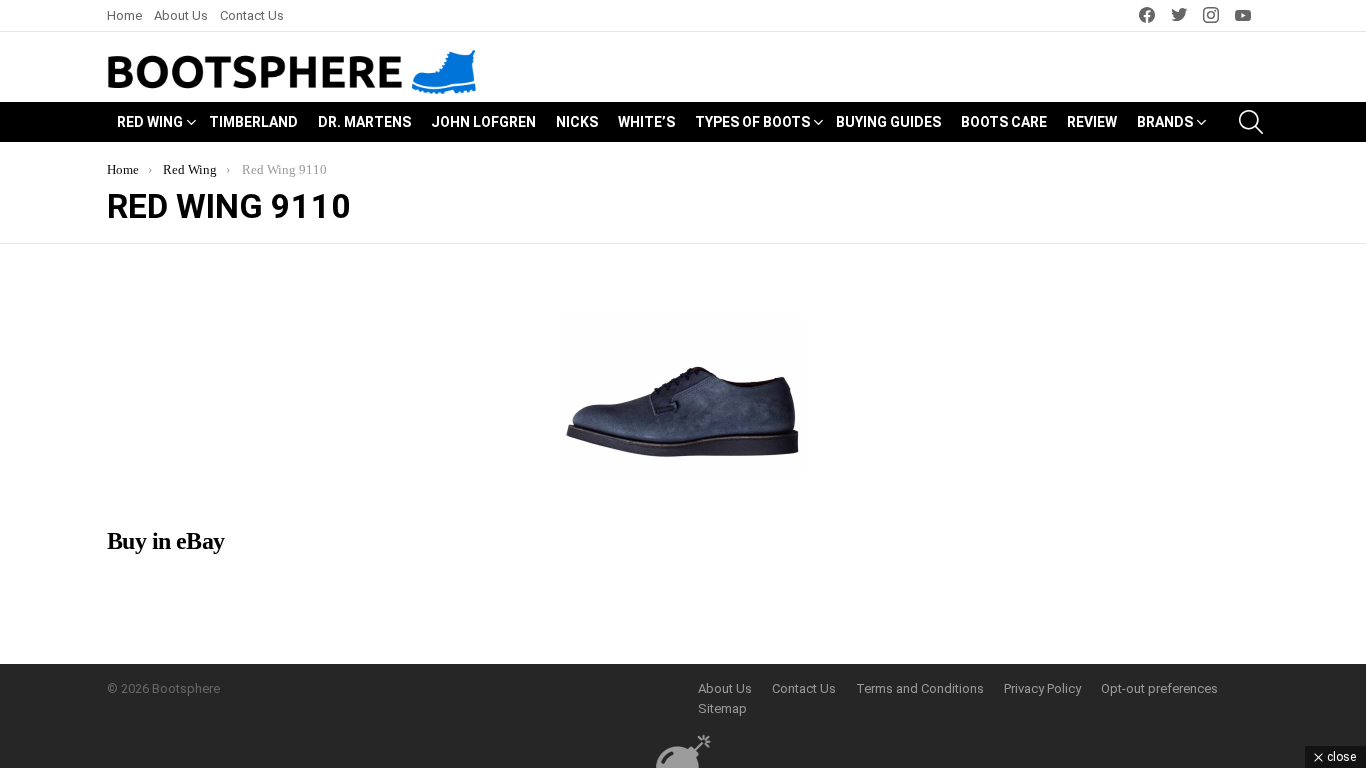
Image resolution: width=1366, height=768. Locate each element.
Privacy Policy (1042, 688)
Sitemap (722, 708)
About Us (181, 15)
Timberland (253, 122)
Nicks (577, 122)
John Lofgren (483, 122)
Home (124, 15)
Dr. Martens (364, 122)
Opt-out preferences (1159, 688)
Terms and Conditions (920, 688)
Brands (1165, 122)
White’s (646, 122)
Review (1092, 122)
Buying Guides (888, 122)
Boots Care (1004, 122)
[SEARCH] (1251, 122)
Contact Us (252, 15)
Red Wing (150, 122)
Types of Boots (752, 122)
